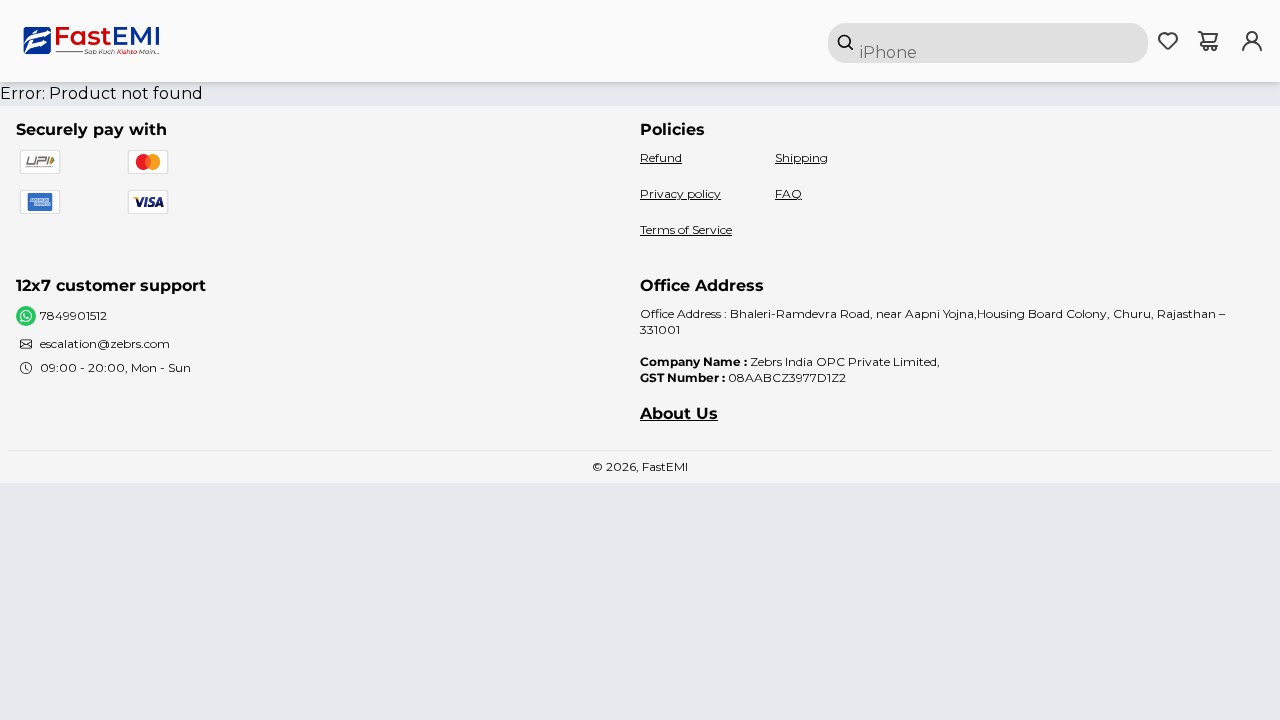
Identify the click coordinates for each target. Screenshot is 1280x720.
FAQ (788, 193)
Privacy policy (680, 193)
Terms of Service (686, 229)
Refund (661, 157)
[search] (988, 43)
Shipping (801, 157)
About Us (679, 413)
